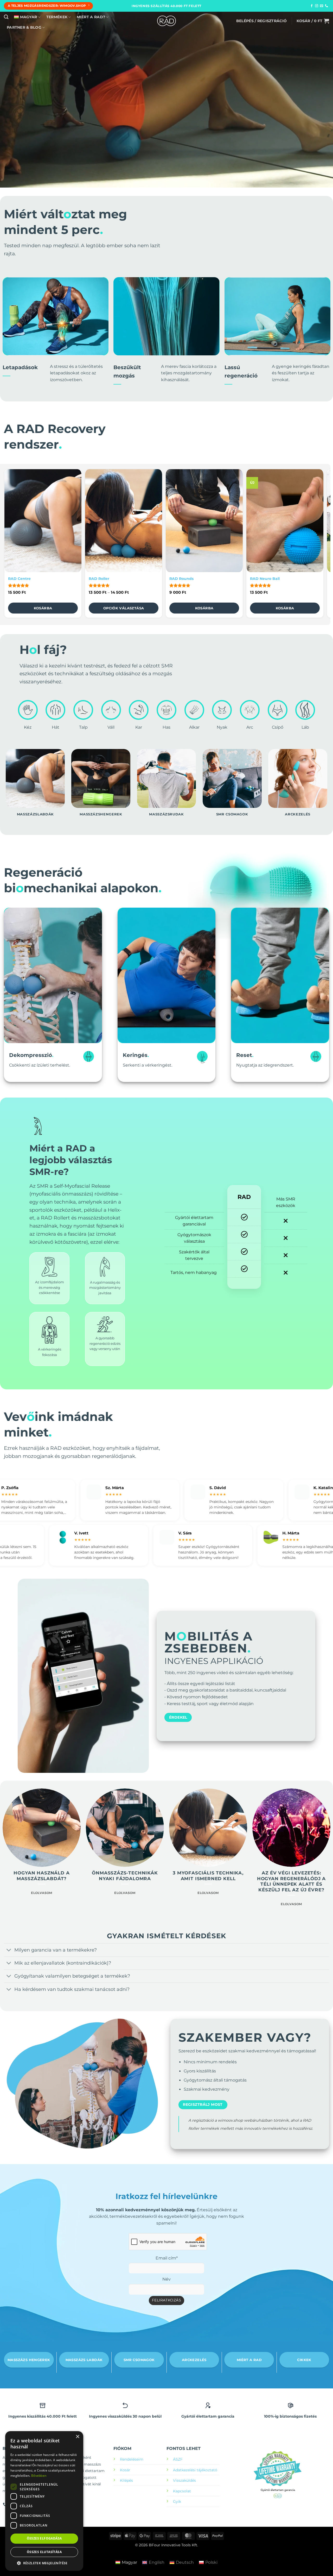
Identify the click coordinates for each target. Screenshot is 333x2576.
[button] (261, 21)
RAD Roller (99, 579)
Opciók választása (124, 608)
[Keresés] (6, 17)
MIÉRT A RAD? (91, 17)
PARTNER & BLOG (24, 27)
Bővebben (39, 2476)
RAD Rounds (181, 579)
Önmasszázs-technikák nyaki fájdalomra (125, 1876)
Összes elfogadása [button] (44, 2538)
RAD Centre (19, 579)
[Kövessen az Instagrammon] (317, 6)
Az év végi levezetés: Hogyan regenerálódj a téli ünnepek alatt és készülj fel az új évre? (291, 1881)
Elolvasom (41, 1893)
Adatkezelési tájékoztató (195, 2470)
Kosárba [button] (43, 608)
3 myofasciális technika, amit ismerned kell (208, 1876)
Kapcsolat (182, 2491)
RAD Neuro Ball (265, 579)
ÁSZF (178, 2459)
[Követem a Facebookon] (312, 6)
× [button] (77, 2437)
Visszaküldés (184, 2480)
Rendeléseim (132, 2459)
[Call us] (326, 6)
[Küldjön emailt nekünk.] (322, 6)
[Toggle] (9, 1950)
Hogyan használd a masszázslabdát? (41, 1876)
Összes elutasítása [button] (44, 2552)
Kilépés (126, 2480)
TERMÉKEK (57, 17)
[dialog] (44, 2501)
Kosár (125, 2470)
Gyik (177, 2501)
